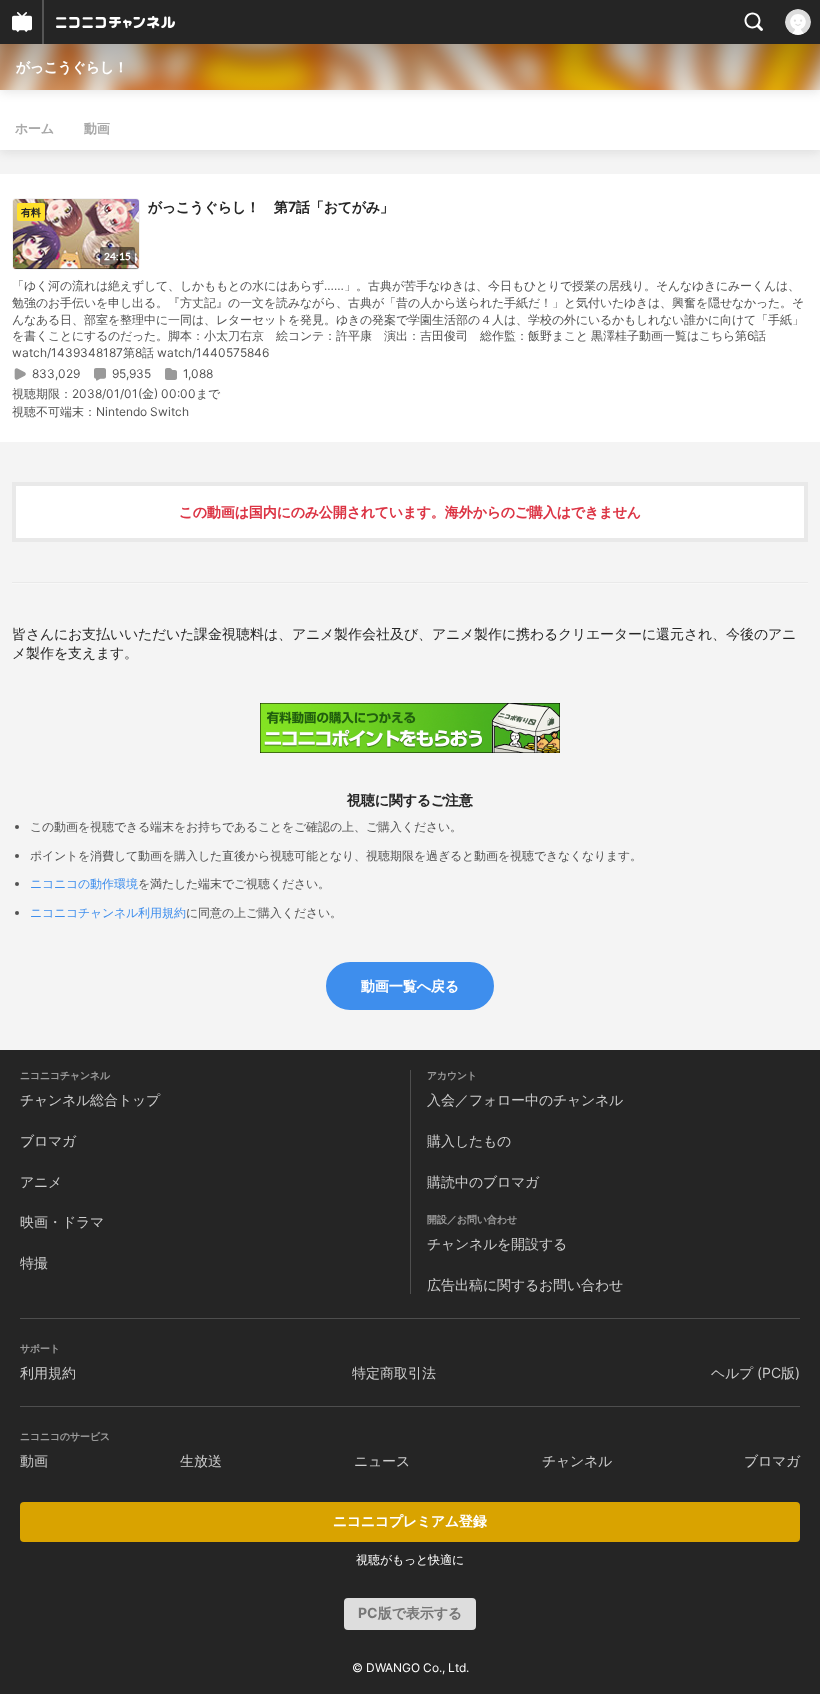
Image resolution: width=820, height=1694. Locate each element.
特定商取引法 (394, 1372)
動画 (97, 128)
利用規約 (48, 1372)
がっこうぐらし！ (72, 66)
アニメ (41, 1181)
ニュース (382, 1460)
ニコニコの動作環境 (84, 883)
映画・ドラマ (62, 1221)
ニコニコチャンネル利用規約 (108, 912)
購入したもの (469, 1140)
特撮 (34, 1262)
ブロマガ (48, 1140)
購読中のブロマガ (483, 1181)
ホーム (34, 128)
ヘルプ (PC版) (755, 1372)
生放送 (201, 1460)
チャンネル (577, 1460)
